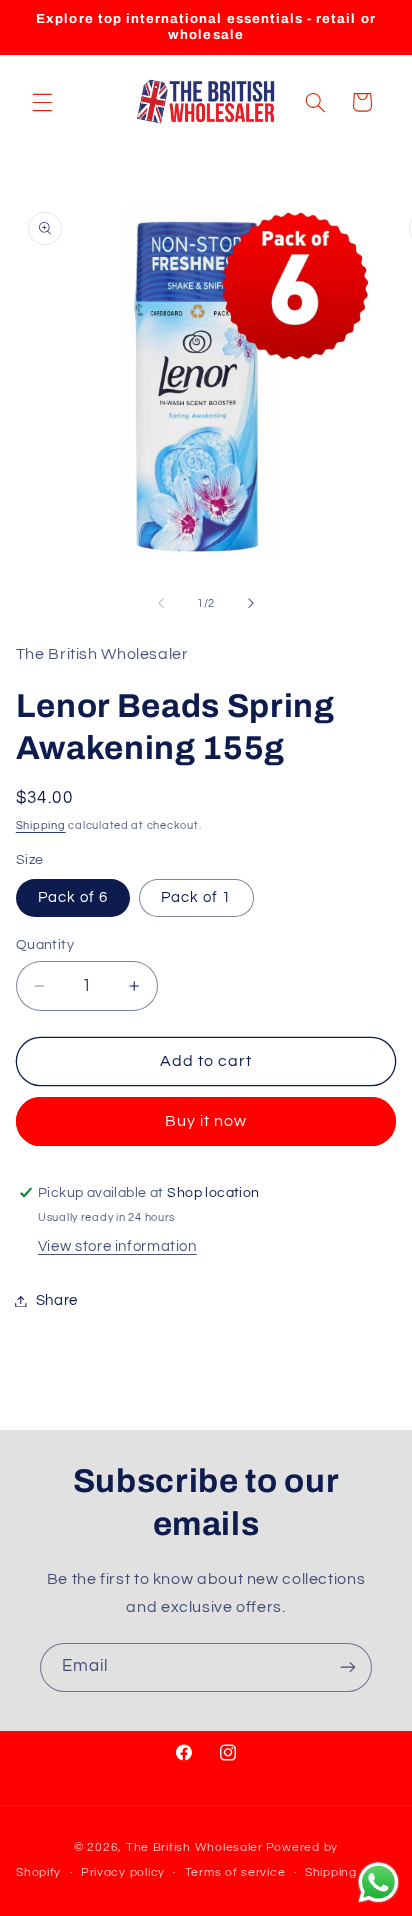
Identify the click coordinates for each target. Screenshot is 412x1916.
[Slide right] (251, 604)
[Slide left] (161, 604)
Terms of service (235, 1872)
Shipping (41, 825)
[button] (42, 102)
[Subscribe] (348, 1667)
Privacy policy (123, 1872)
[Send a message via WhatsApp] (378, 1882)
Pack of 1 (196, 897)
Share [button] (57, 1300)
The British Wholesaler (194, 1847)
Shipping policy (350, 1872)
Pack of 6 (73, 897)
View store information (117, 1246)
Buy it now (206, 1121)
